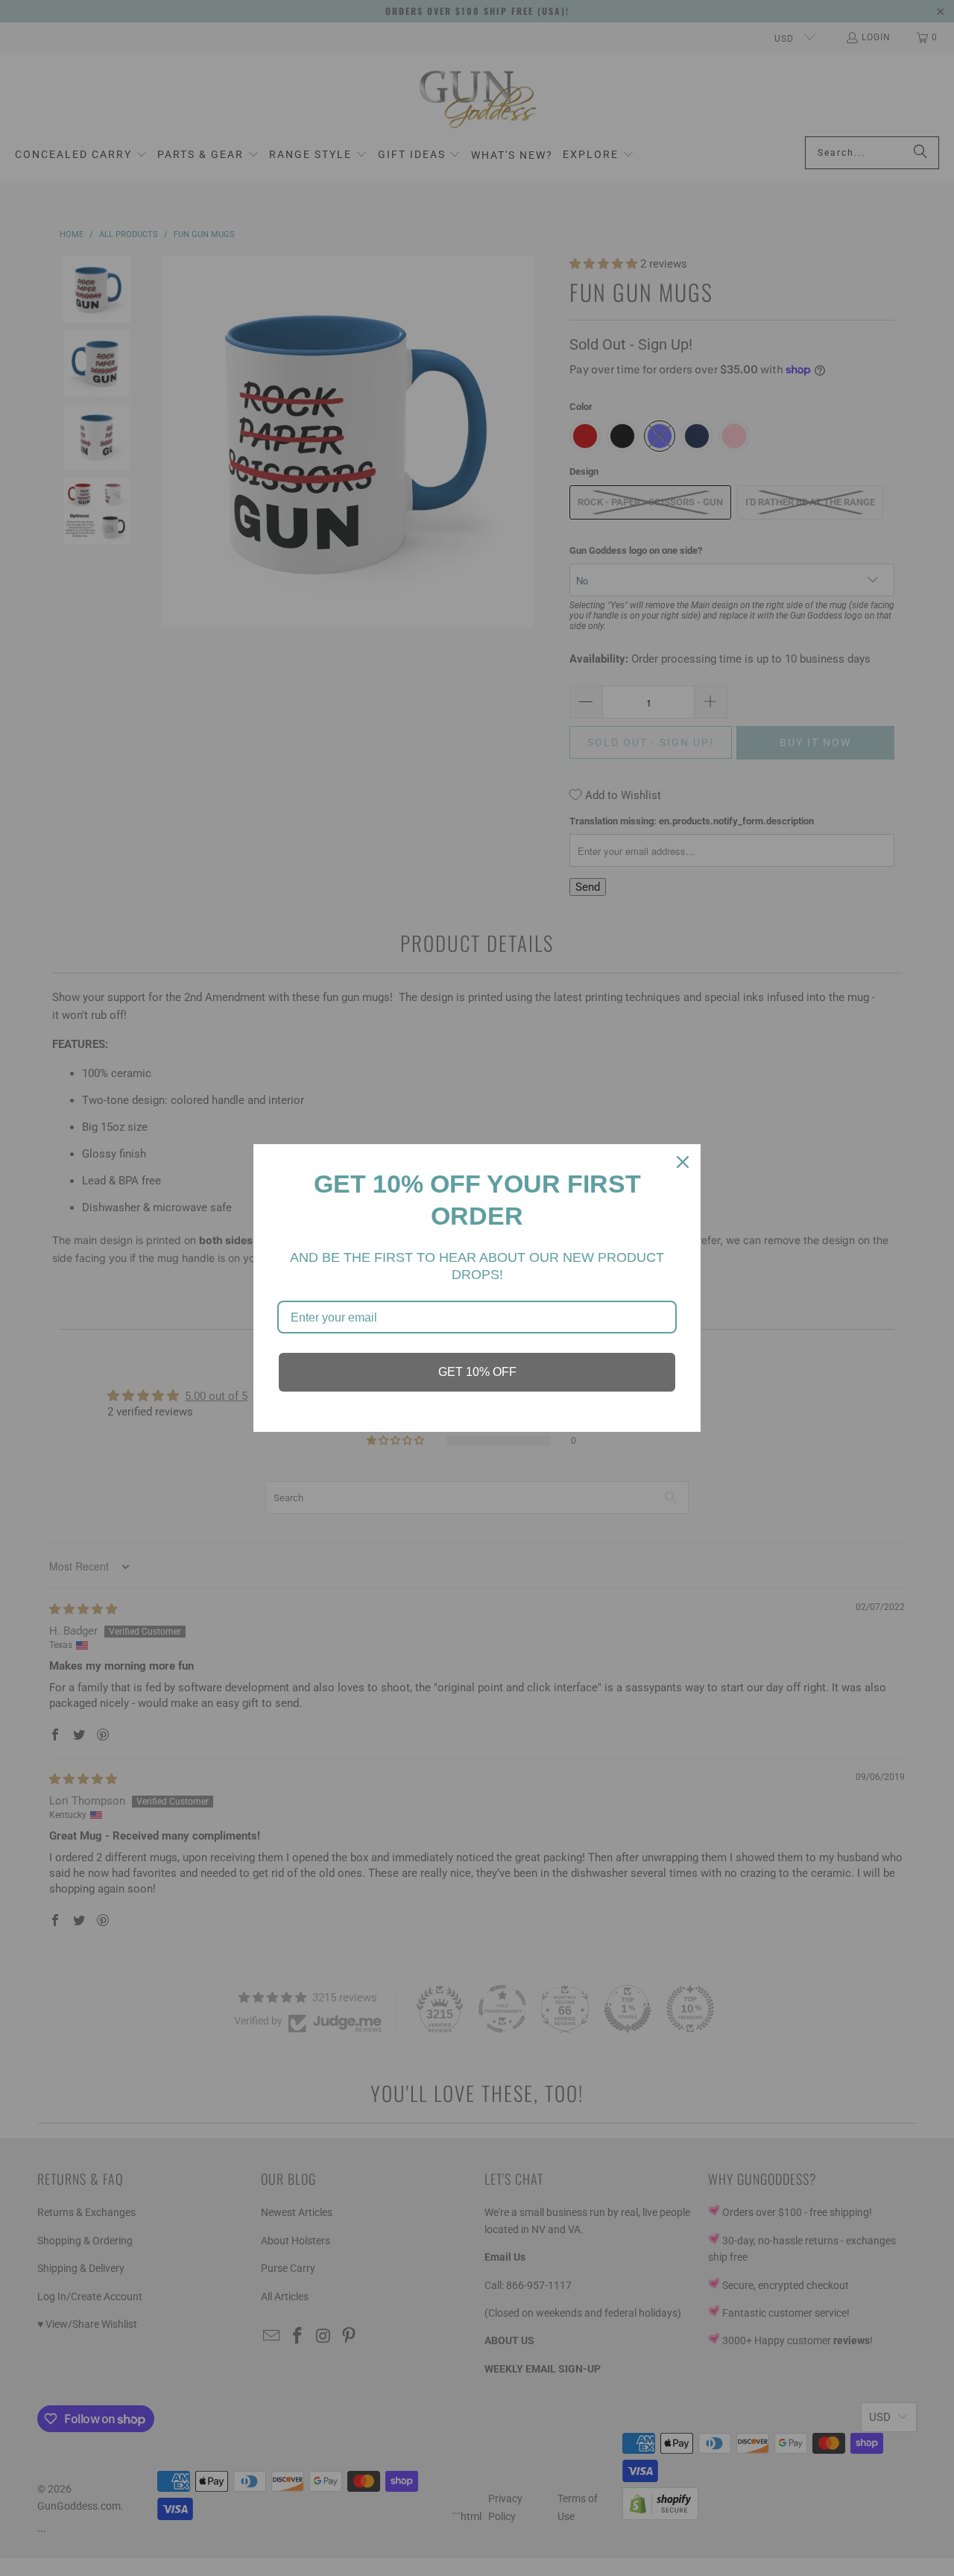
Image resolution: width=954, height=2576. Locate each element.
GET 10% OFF (477, 1372)
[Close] (683, 1162)
